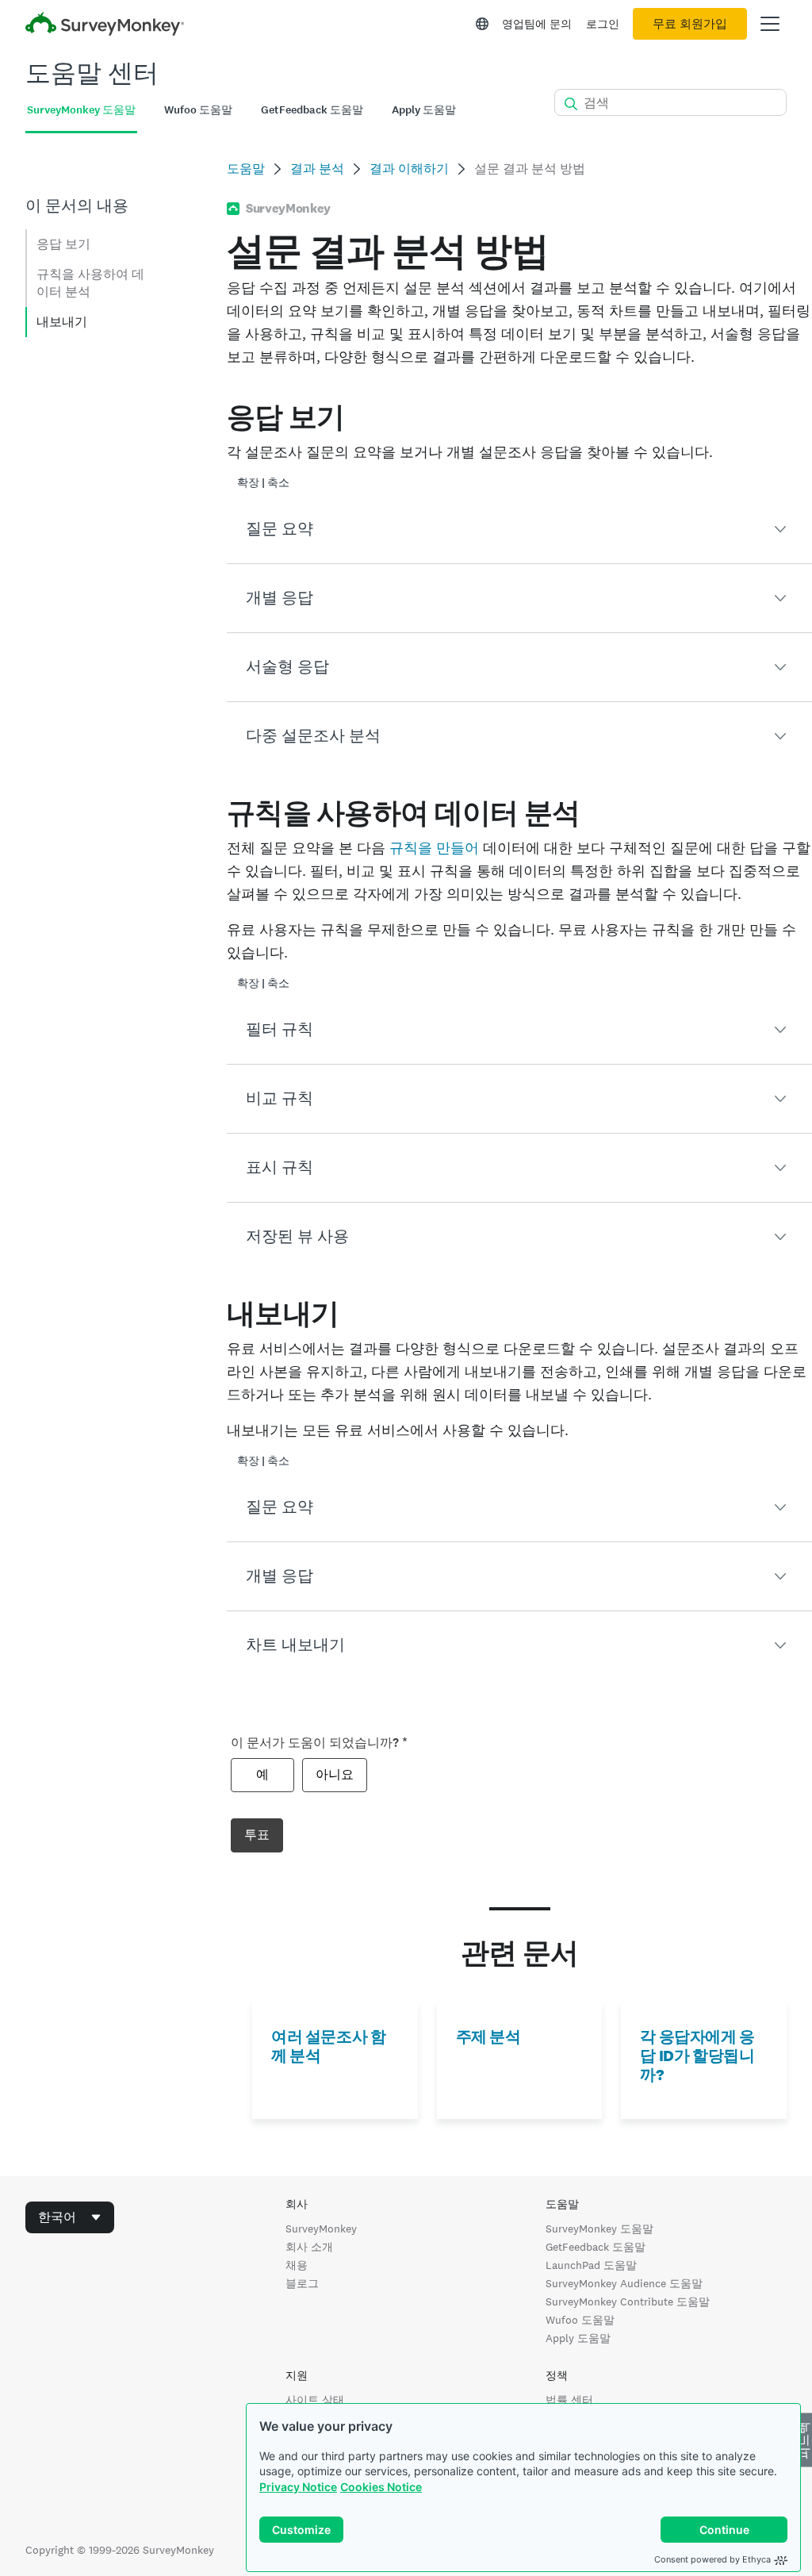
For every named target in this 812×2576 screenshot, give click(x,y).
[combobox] (70, 2217)
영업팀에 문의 (537, 24)
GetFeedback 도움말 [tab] (312, 110)
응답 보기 (63, 244)
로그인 (603, 24)
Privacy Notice (298, 2487)
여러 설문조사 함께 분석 (328, 2046)
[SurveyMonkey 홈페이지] (105, 26)
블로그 (302, 2283)
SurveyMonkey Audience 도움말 (624, 2283)
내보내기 (62, 322)
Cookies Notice (381, 2487)
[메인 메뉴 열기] (770, 24)
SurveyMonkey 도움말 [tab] (81, 110)
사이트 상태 (315, 2400)
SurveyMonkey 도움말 (599, 2229)
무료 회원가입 (690, 24)
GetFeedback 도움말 (596, 2247)
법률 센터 (569, 2400)
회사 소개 (309, 2247)
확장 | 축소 (263, 483)
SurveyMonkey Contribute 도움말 (628, 2302)
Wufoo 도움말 (580, 2320)
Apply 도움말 (578, 2338)
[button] (519, 529)
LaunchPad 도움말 (591, 2265)
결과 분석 (317, 169)
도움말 (246, 169)
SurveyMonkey (321, 2229)
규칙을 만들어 (434, 848)
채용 (297, 2265)
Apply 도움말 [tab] (424, 110)
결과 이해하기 (409, 169)
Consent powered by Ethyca (712, 2559)
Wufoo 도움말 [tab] (198, 110)
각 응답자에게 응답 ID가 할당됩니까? (697, 2056)
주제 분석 (488, 2037)
